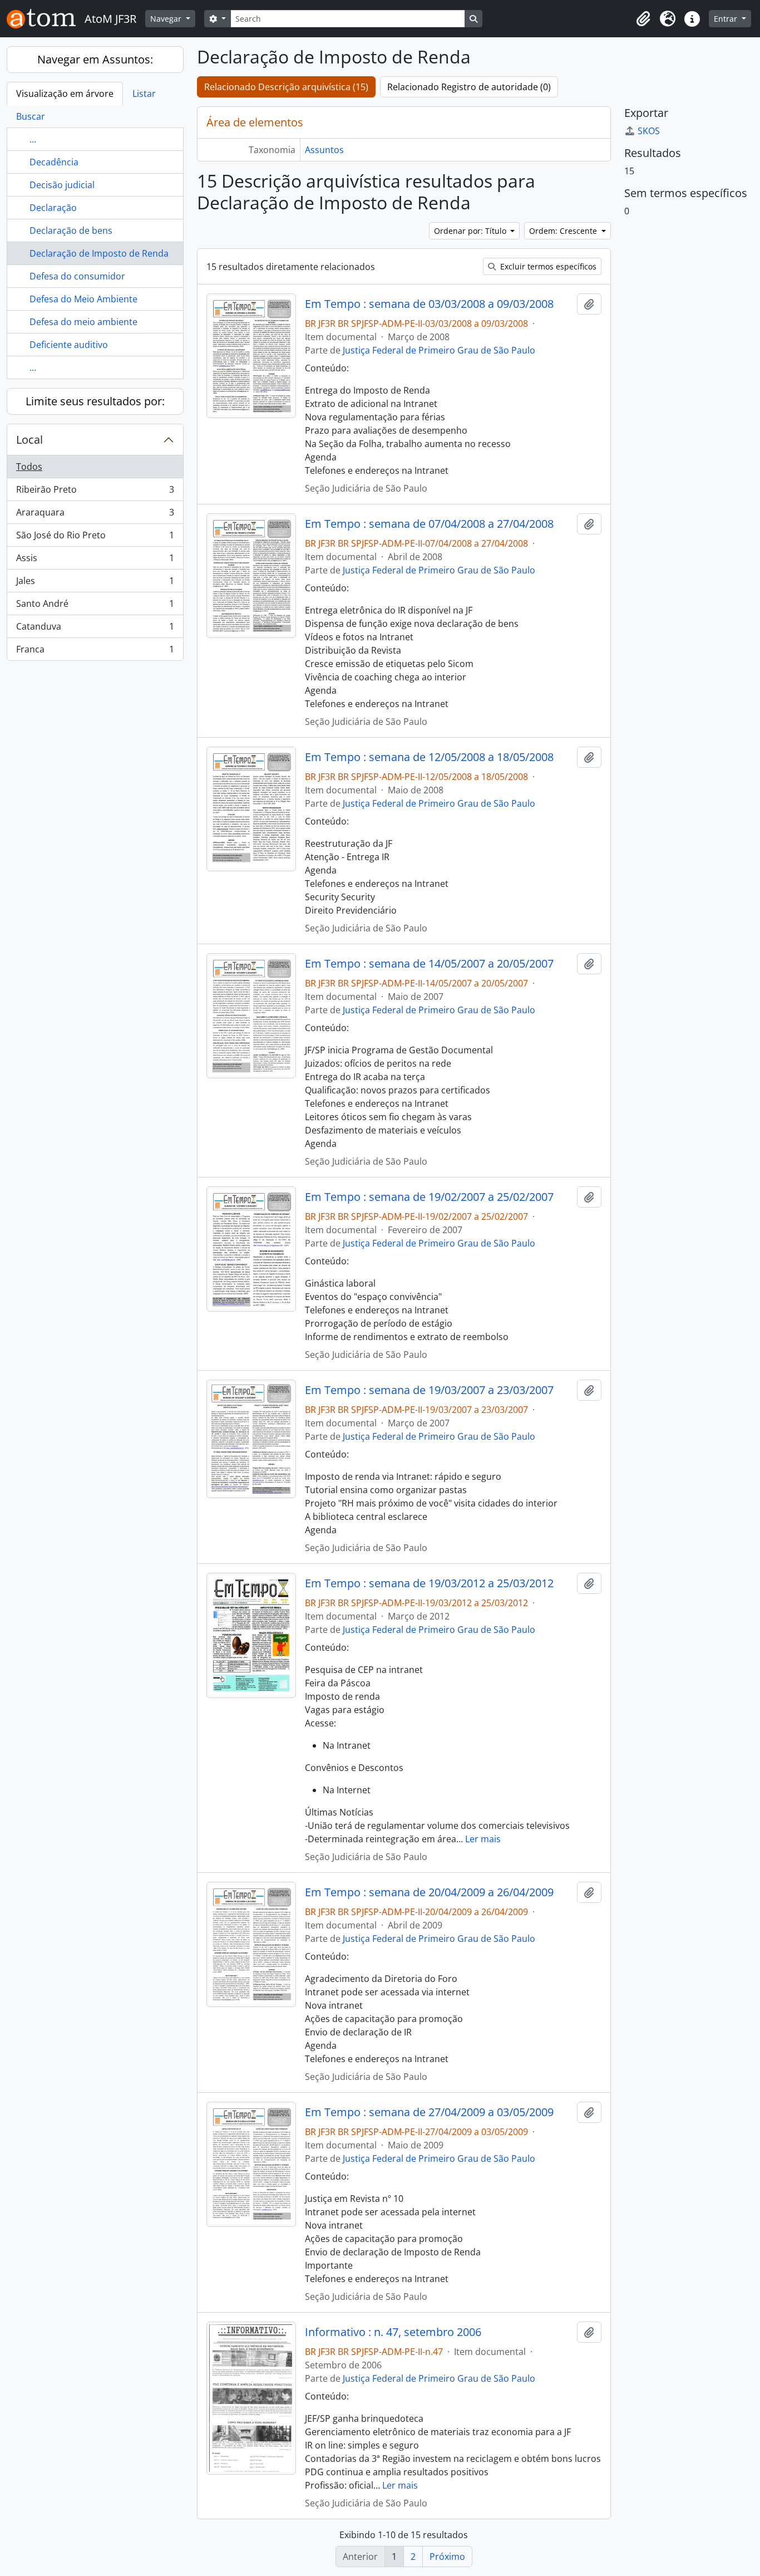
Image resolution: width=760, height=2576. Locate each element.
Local (29, 440)
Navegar (167, 19)
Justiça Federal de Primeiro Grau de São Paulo (439, 350)
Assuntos (324, 150)
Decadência (54, 162)
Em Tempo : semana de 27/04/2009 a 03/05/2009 (429, 2112)
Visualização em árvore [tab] (65, 94)
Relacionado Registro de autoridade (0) (469, 87)
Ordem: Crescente (564, 231)
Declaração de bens (71, 230)
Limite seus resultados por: (95, 401)
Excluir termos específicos (547, 266)
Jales (95, 583)
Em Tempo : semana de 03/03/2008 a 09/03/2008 (429, 304)
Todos (29, 467)
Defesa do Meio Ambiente (83, 299)
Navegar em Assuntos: (95, 59)
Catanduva (95, 629)
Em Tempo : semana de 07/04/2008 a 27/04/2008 (429, 524)
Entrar (727, 19)
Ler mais (483, 1839)
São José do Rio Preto (95, 538)
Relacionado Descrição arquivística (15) (286, 87)
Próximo (447, 2557)
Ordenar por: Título (471, 231)
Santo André (95, 606)
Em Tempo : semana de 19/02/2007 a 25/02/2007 (429, 1197)
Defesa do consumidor (77, 276)
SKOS (649, 131)
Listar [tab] (144, 94)
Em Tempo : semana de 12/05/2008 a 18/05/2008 (429, 757)
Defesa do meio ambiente (83, 322)
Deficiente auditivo (69, 345)
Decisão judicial (62, 185)
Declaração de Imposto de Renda (99, 253)
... (33, 139)
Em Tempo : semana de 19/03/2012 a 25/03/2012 (429, 1583)
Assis (95, 561)
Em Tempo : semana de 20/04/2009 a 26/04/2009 (429, 1892)
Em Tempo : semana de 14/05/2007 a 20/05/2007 (429, 964)
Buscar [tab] (31, 116)
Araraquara (95, 515)
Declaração (53, 208)
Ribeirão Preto (95, 492)
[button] (643, 19)
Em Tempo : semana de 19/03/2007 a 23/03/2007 (429, 1390)
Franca (95, 652)
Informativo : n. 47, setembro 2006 (393, 2332)
